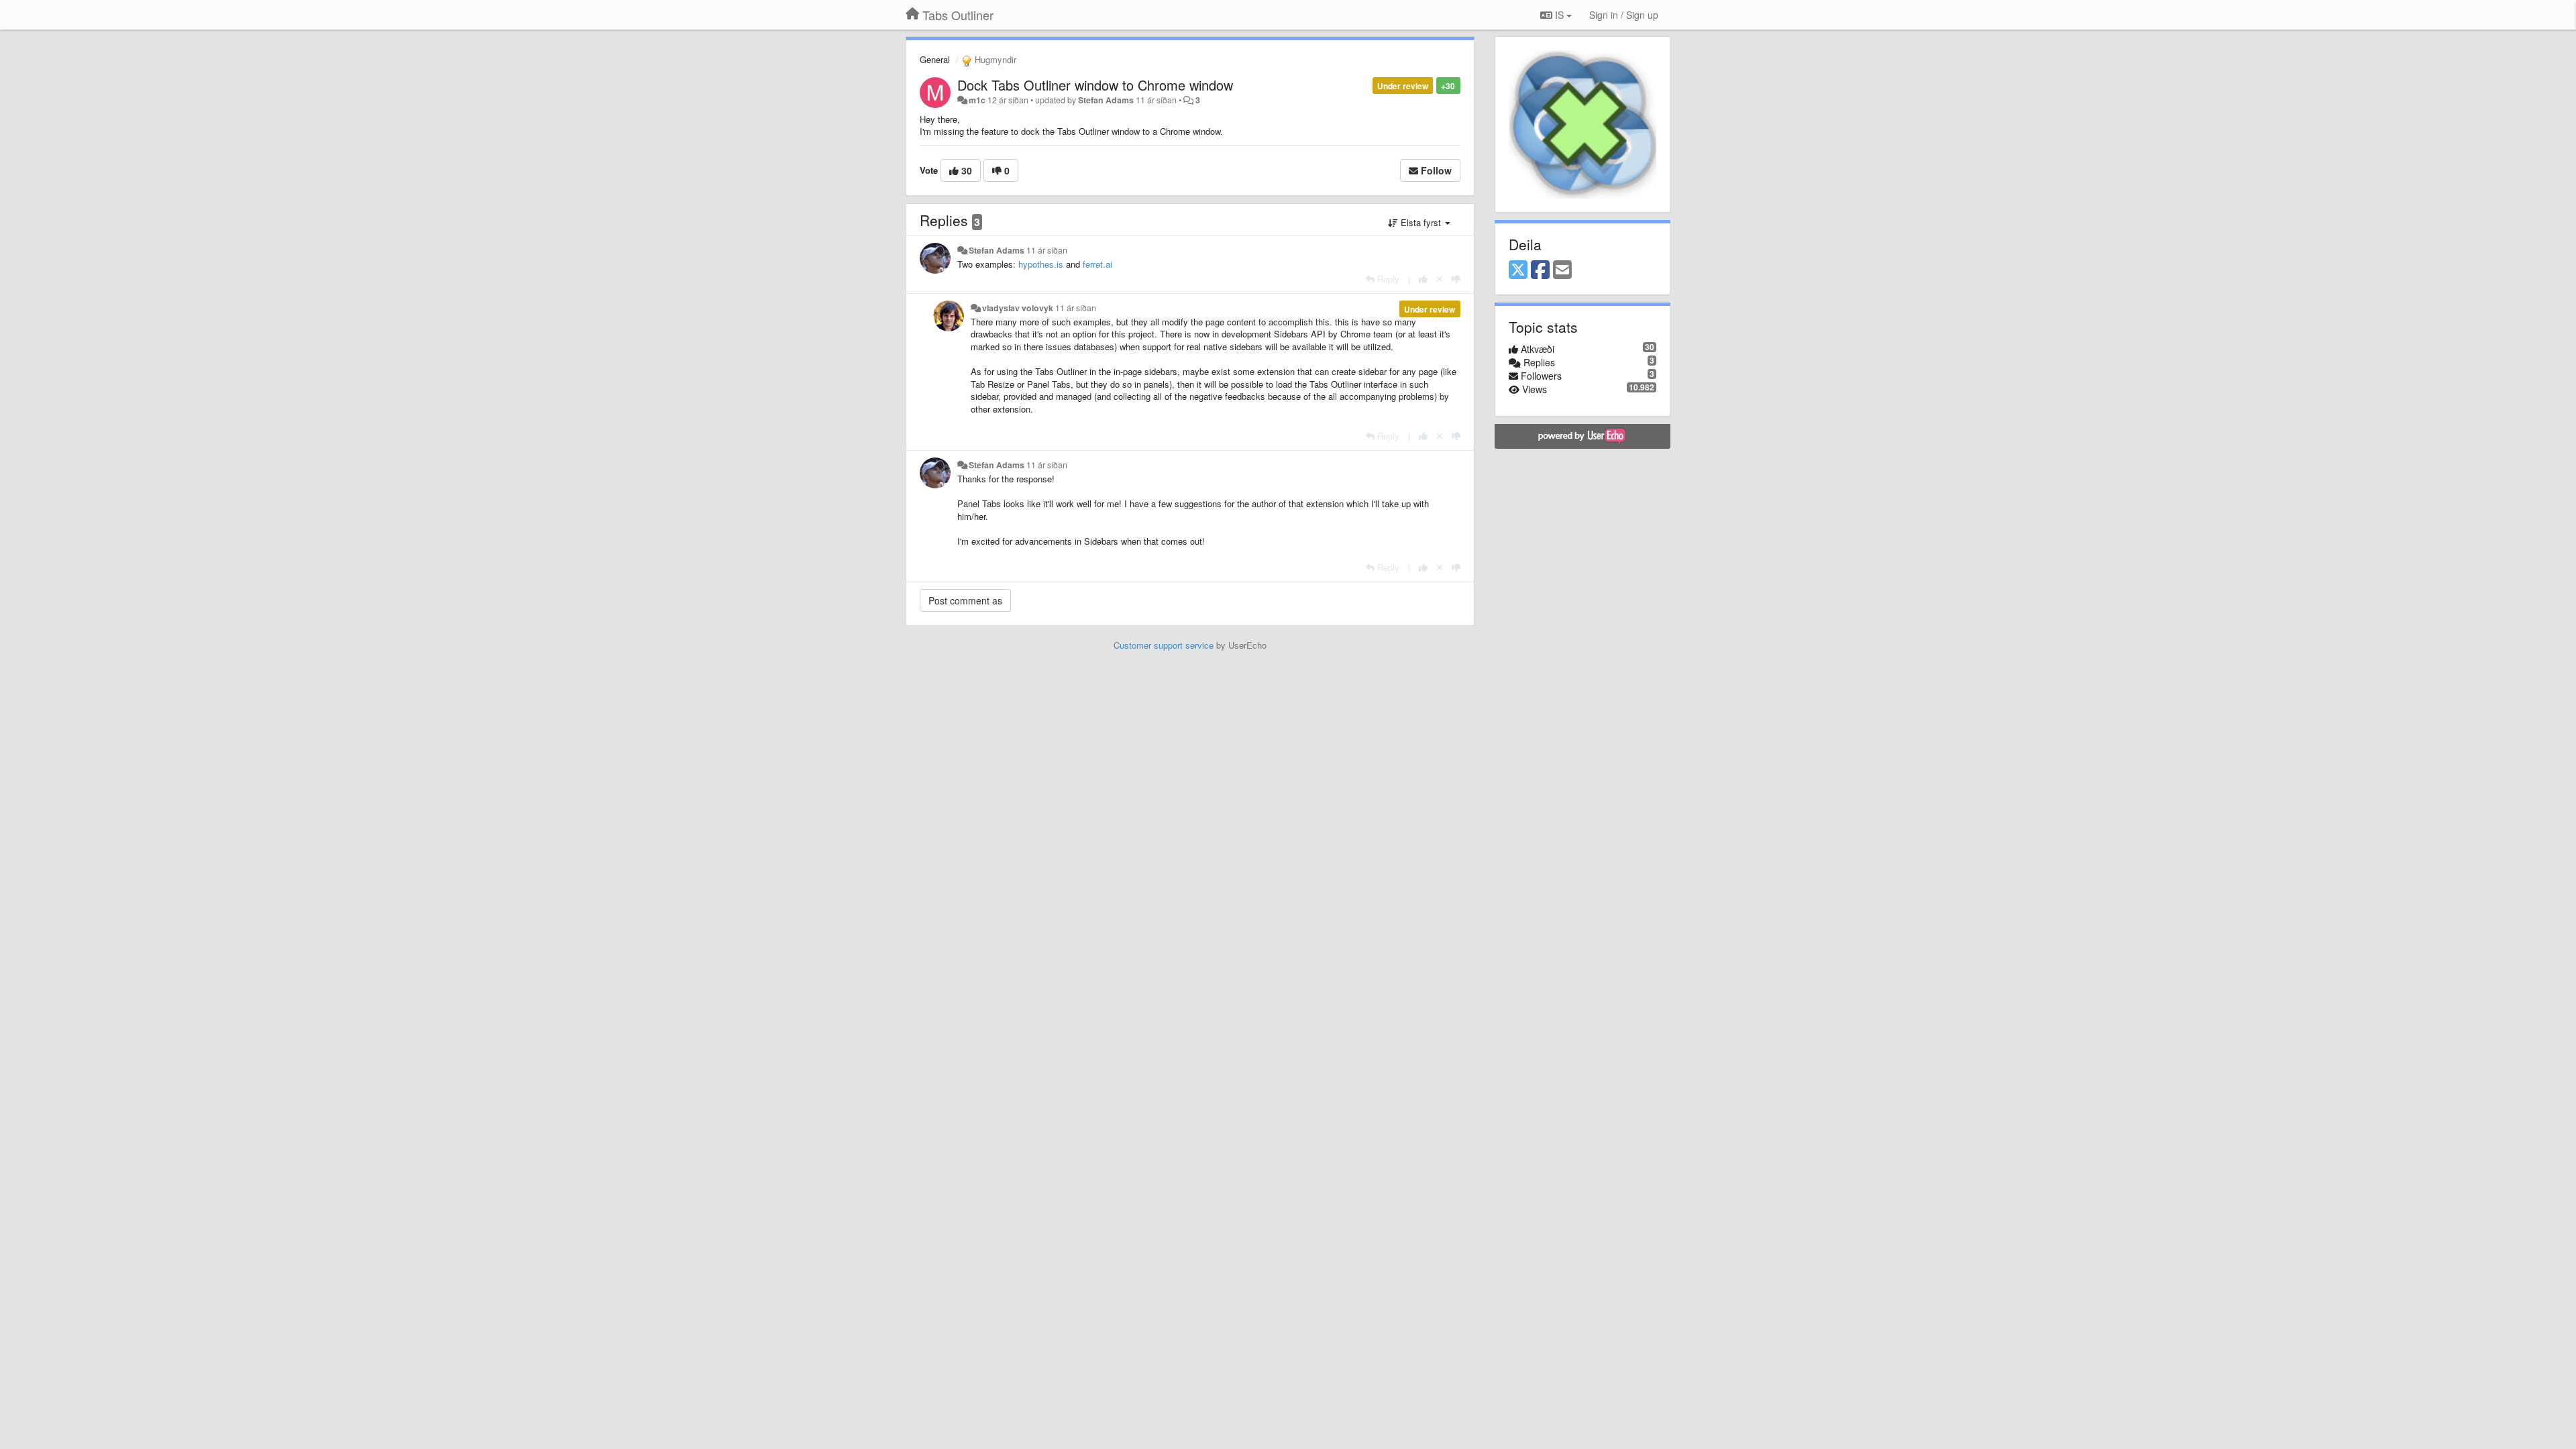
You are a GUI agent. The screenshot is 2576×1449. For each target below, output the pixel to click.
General (935, 59)
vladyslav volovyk (1018, 308)
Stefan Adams (1106, 100)
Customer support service (1164, 645)
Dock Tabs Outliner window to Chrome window (1095, 85)
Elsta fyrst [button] (1421, 222)
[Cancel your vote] (1440, 279)
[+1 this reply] (1423, 279)
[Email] (1562, 270)
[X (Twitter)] (1518, 270)
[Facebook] (1540, 270)
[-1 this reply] (1456, 279)
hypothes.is (1041, 264)
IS (1559, 15)
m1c (977, 100)
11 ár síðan (1047, 250)
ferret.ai (1097, 264)
